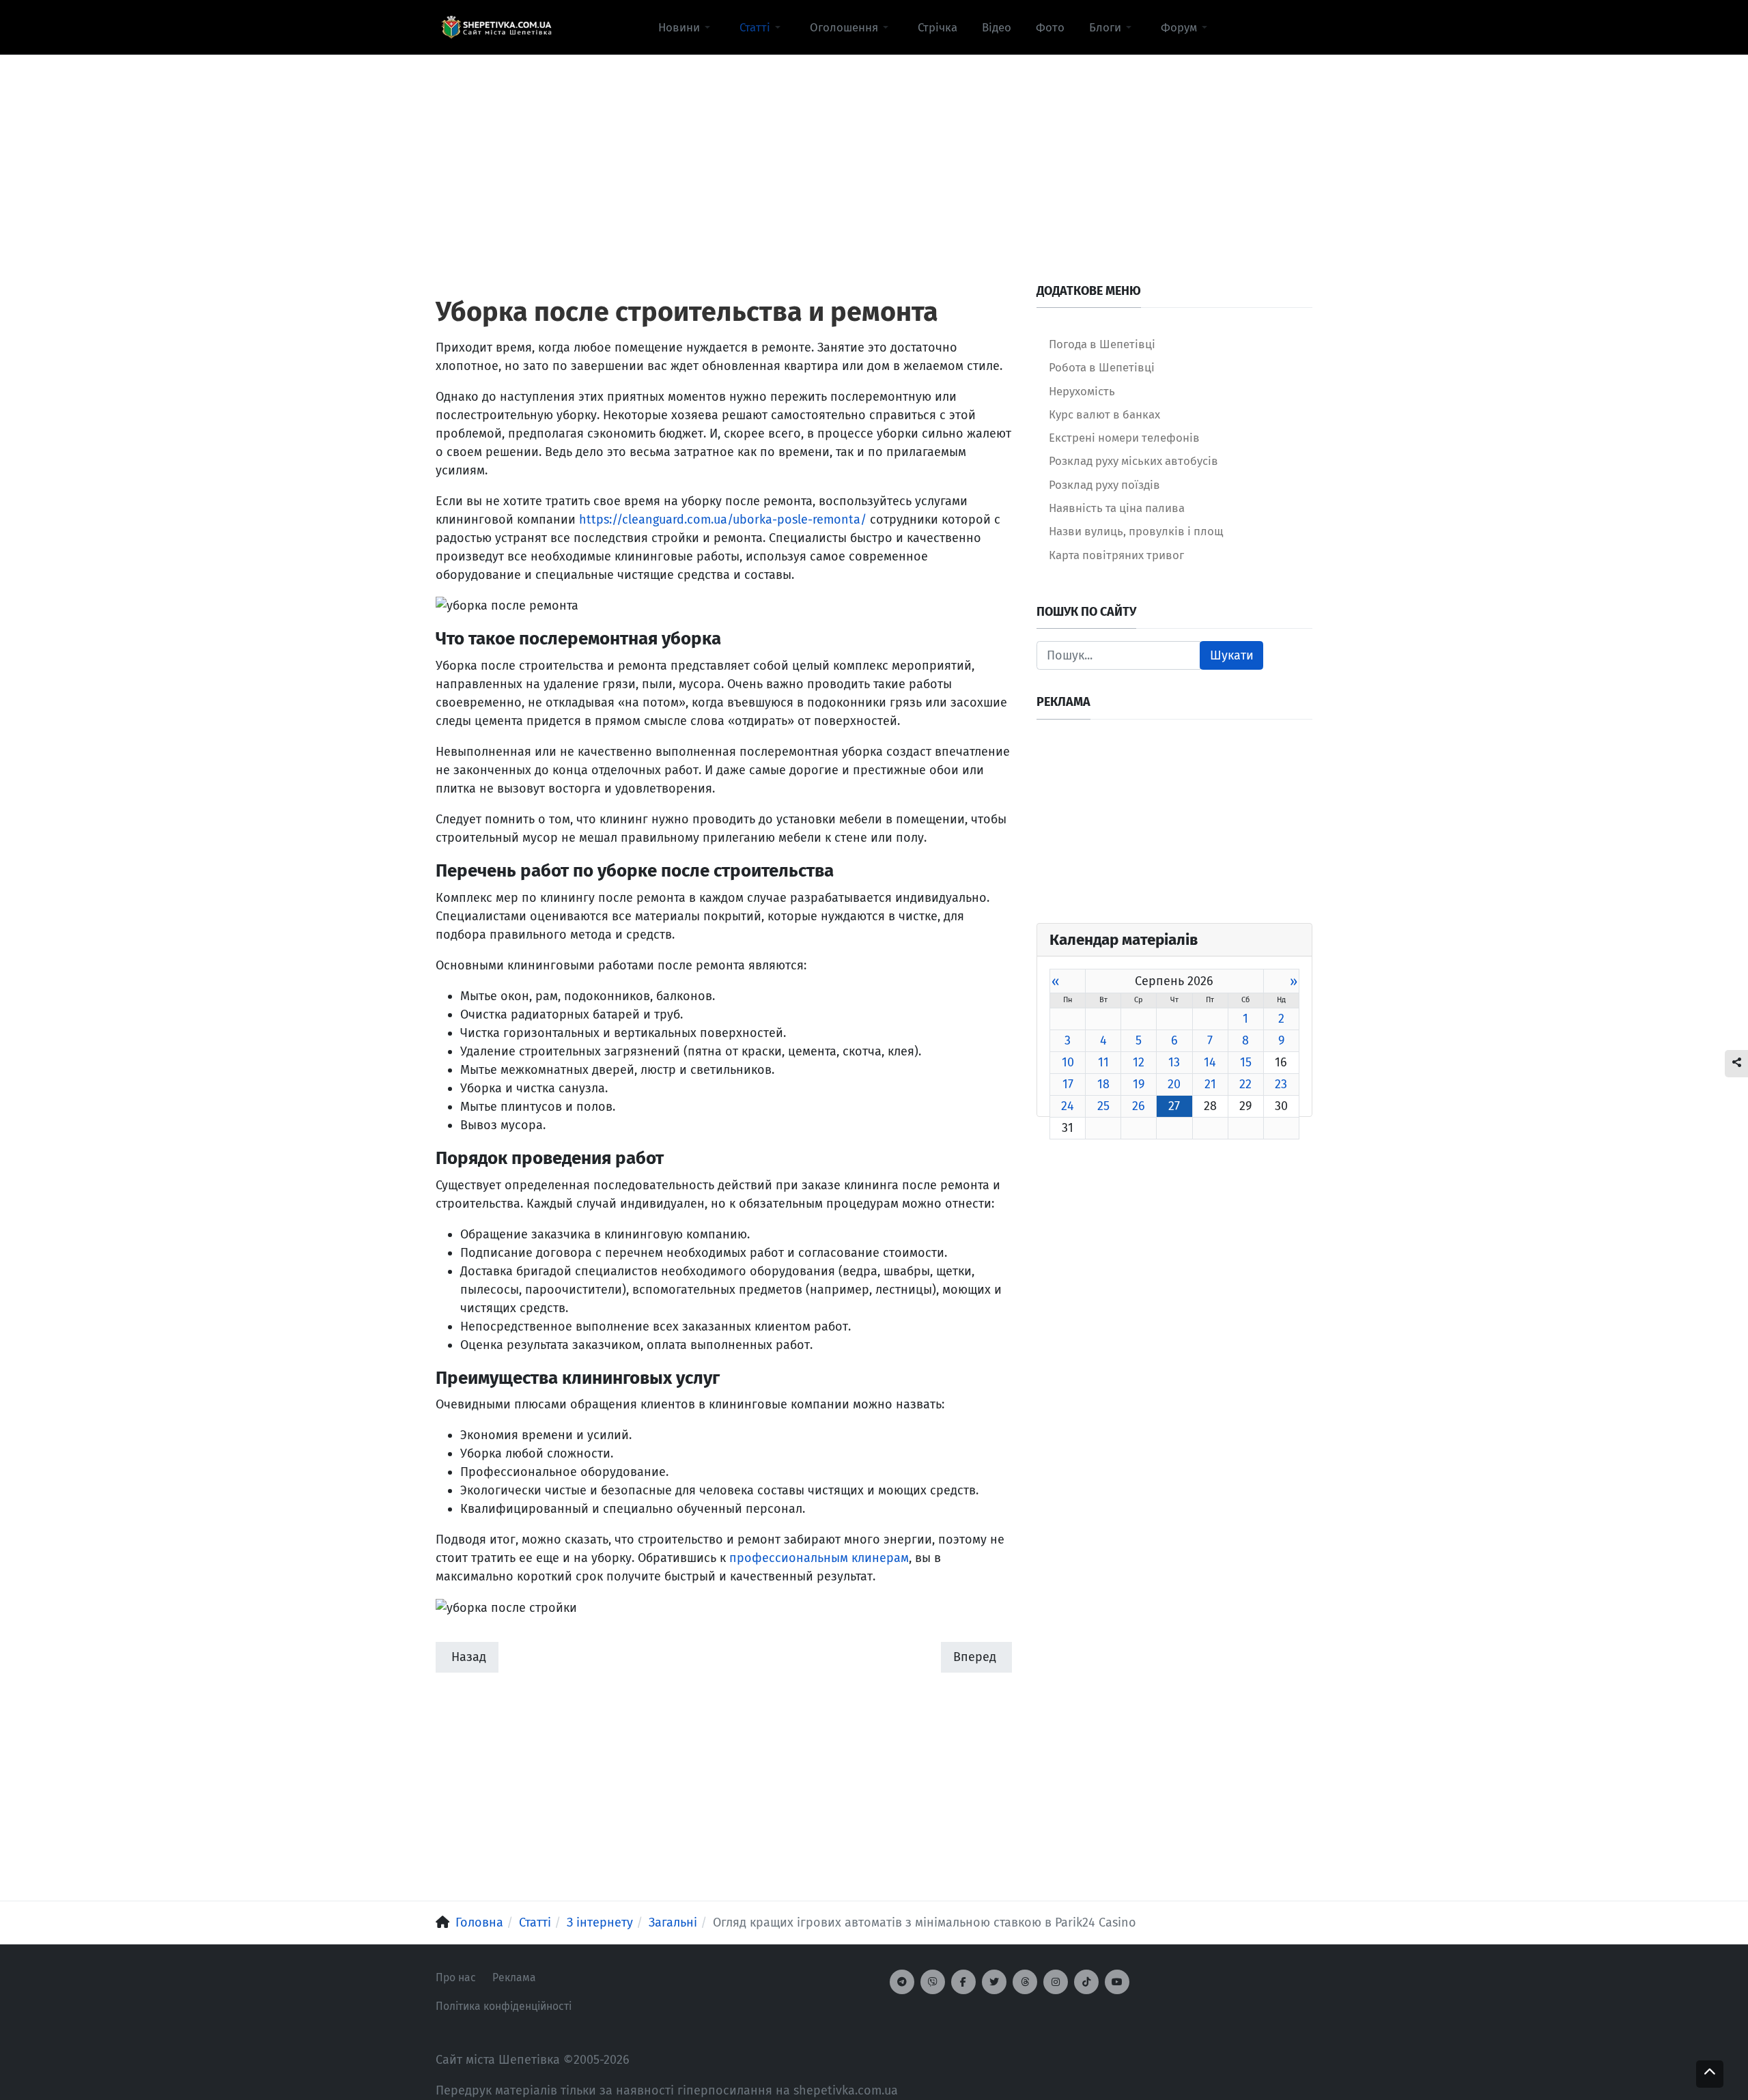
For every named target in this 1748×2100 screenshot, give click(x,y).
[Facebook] (963, 1982)
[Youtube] (1117, 1982)
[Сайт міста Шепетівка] (496, 27)
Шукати (1232, 655)
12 (1139, 1062)
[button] (687, 27)
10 (1068, 1062)
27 (1174, 1106)
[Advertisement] (874, 151)
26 (1139, 1106)
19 (1139, 1084)
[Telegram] (902, 1982)
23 (1281, 1084)
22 (1245, 1084)
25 (1103, 1106)
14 (1210, 1062)
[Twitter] (994, 1982)
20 (1174, 1084)
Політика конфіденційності (504, 2006)
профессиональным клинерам (819, 1558)
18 (1103, 1084)
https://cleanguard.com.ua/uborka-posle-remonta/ (723, 520)
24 (1068, 1106)
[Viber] (933, 1982)
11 (1103, 1062)
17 (1068, 1084)
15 (1246, 1062)
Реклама (514, 1977)
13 (1174, 1062)
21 (1210, 1084)
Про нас (456, 1977)
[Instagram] (1056, 1982)
